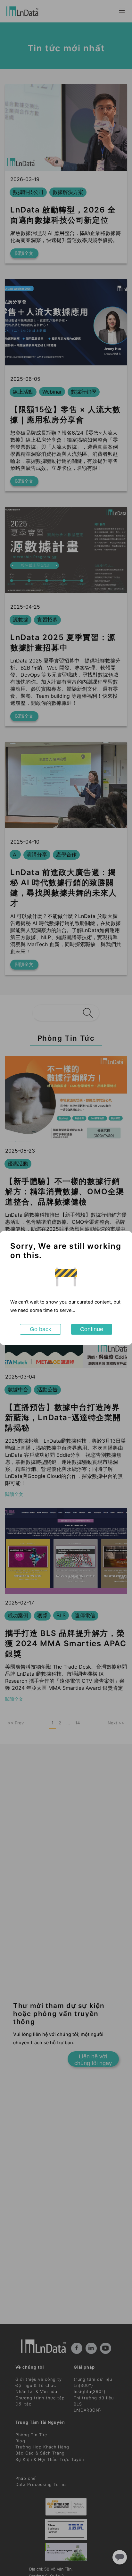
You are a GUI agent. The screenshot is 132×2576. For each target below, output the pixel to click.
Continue (92, 1329)
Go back (41, 1329)
